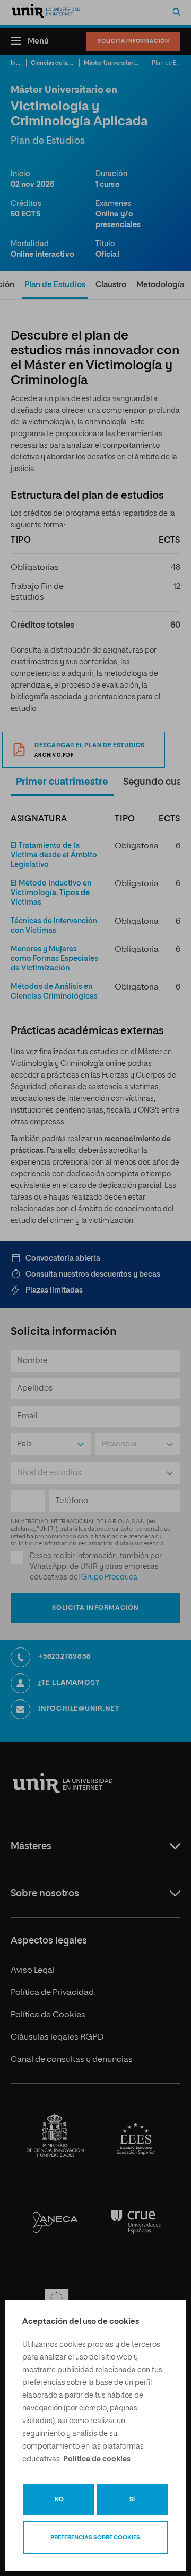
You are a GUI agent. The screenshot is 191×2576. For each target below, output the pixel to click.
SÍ (132, 2499)
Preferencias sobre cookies (95, 2538)
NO (59, 2499)
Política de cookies (97, 2459)
